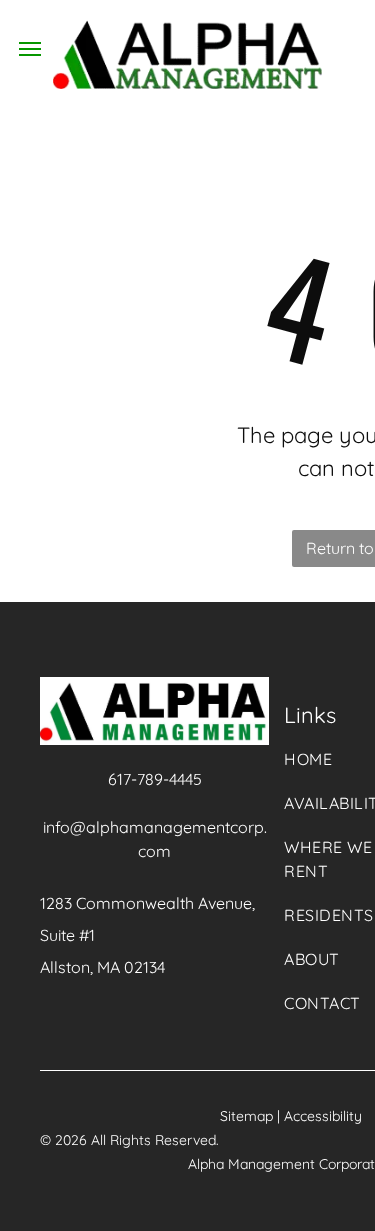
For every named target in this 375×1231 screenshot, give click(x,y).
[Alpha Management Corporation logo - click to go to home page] (187, 32)
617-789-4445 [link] (155, 779)
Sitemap (246, 1116)
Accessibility (323, 1116)
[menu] (30, 49)
